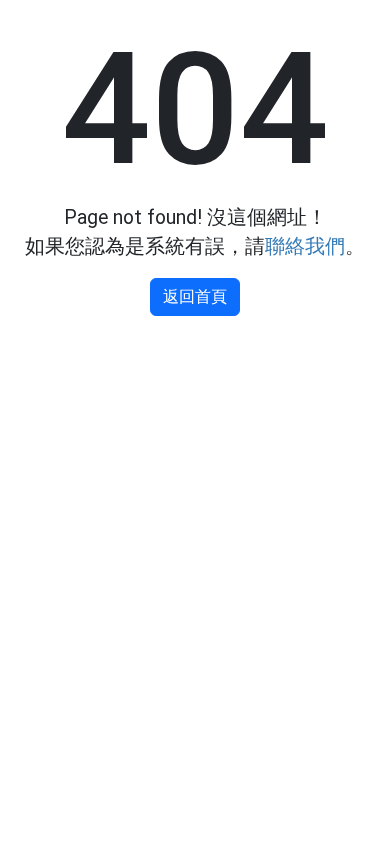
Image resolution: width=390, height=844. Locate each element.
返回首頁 (195, 296)
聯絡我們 (305, 246)
